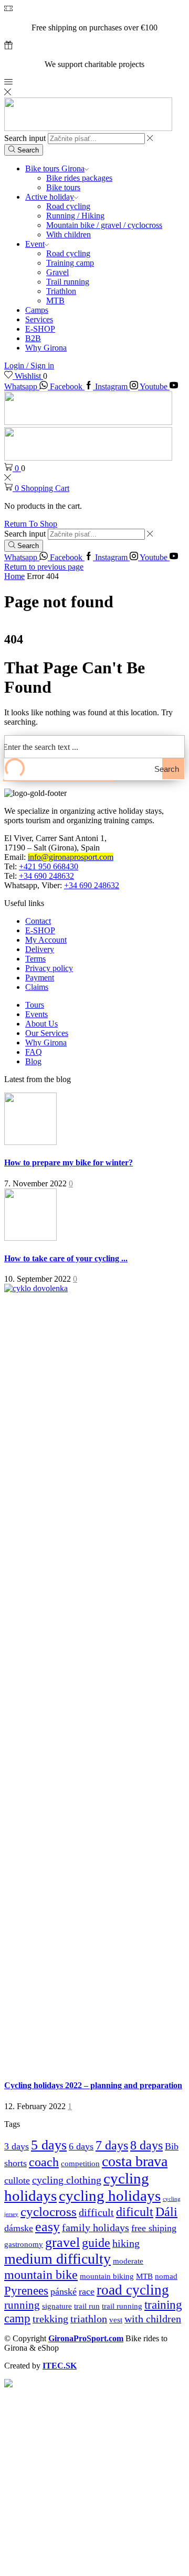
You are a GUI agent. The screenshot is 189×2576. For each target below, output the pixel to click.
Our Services (47, 1033)
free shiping (154, 2228)
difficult (96, 2212)
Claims (37, 987)
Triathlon (61, 291)
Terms (35, 959)
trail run (87, 2306)
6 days (81, 2146)
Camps (37, 310)
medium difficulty (57, 2259)
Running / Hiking (75, 216)
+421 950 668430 (49, 866)
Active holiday (50, 197)
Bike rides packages (79, 178)
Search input (25, 138)
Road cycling (68, 206)
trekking (50, 2319)
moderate (128, 2261)
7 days (112, 2145)
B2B (33, 338)
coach (44, 2162)
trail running (122, 2306)
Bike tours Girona (55, 168)
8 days (146, 2145)
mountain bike (41, 2274)
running (22, 2305)
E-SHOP (40, 329)
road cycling (133, 2290)
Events (36, 1014)
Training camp (70, 263)
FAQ (34, 1052)
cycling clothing (67, 2180)
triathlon (89, 2319)
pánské (64, 2291)
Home (14, 576)
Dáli (166, 2212)
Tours (35, 1005)
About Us (41, 1024)
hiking (126, 2243)
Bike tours (63, 187)
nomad (166, 2276)
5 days (49, 2145)
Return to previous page (44, 567)
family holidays (96, 2228)
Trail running (68, 282)
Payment (40, 978)
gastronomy (24, 2244)
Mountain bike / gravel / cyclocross (104, 225)
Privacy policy (49, 968)
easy (48, 2227)
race (87, 2291)
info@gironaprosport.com (71, 857)
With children (69, 234)
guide (96, 2243)
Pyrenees (26, 2291)
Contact (38, 921)
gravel (62, 2242)
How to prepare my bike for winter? (69, 1163)
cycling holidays (110, 2196)
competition (80, 2163)
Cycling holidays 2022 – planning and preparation (93, 2085)
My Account (46, 940)
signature (57, 2306)
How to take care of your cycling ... (66, 1258)
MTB (55, 301)
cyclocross (49, 2212)
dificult (135, 2212)
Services (39, 319)
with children (153, 2319)
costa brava (135, 2161)
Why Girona (46, 348)
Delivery (40, 949)
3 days (17, 2146)
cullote (17, 2180)
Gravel (57, 272)
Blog (33, 1061)
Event (35, 244)
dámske (19, 2228)
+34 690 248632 (46, 876)
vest (116, 2320)
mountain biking (107, 2276)
